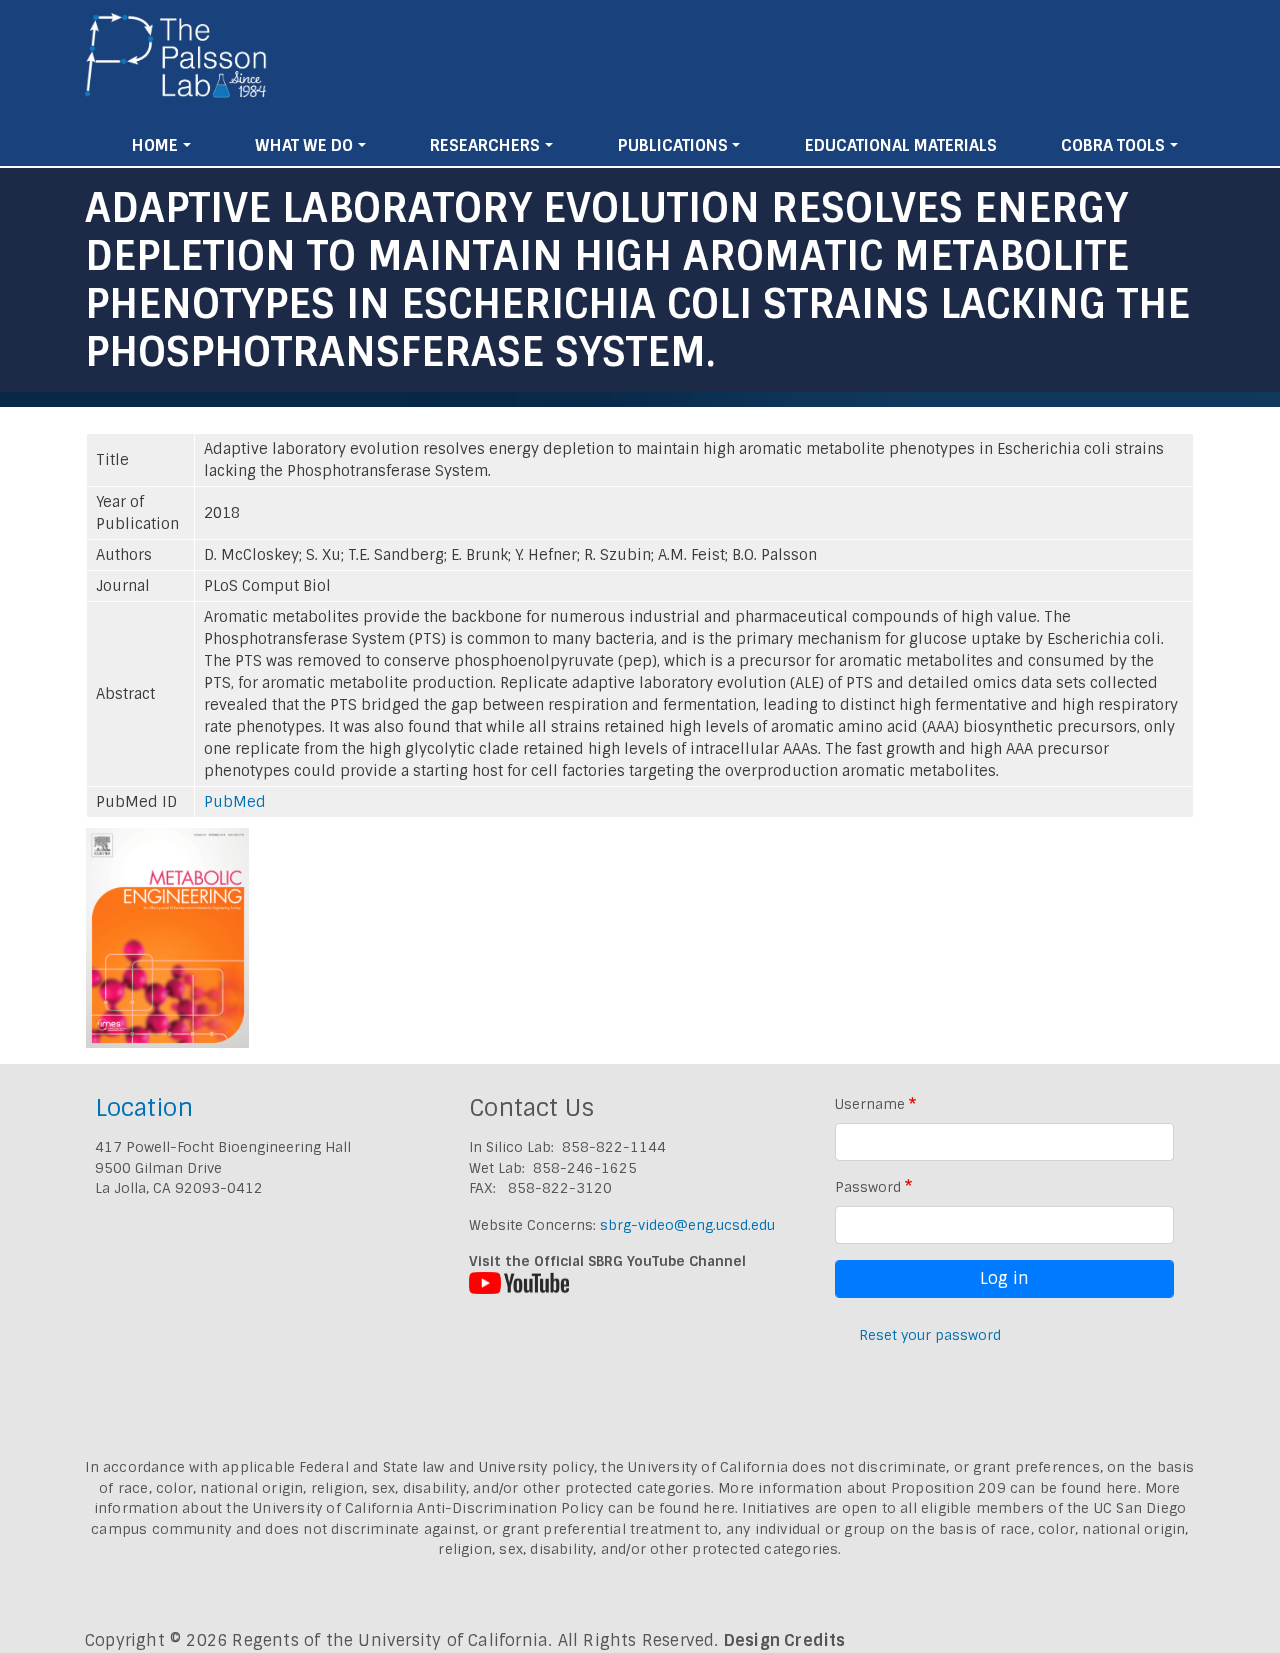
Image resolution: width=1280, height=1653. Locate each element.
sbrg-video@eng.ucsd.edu (687, 1225)
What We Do (304, 145)
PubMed (235, 802)
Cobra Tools (1113, 145)
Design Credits (785, 1640)
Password (868, 1187)
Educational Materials (901, 145)
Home (155, 145)
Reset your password (930, 1335)
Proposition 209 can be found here (1014, 1488)
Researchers (485, 145)
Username (870, 1104)
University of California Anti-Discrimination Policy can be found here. (495, 1508)
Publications (673, 145)
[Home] (176, 63)
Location (144, 1107)
